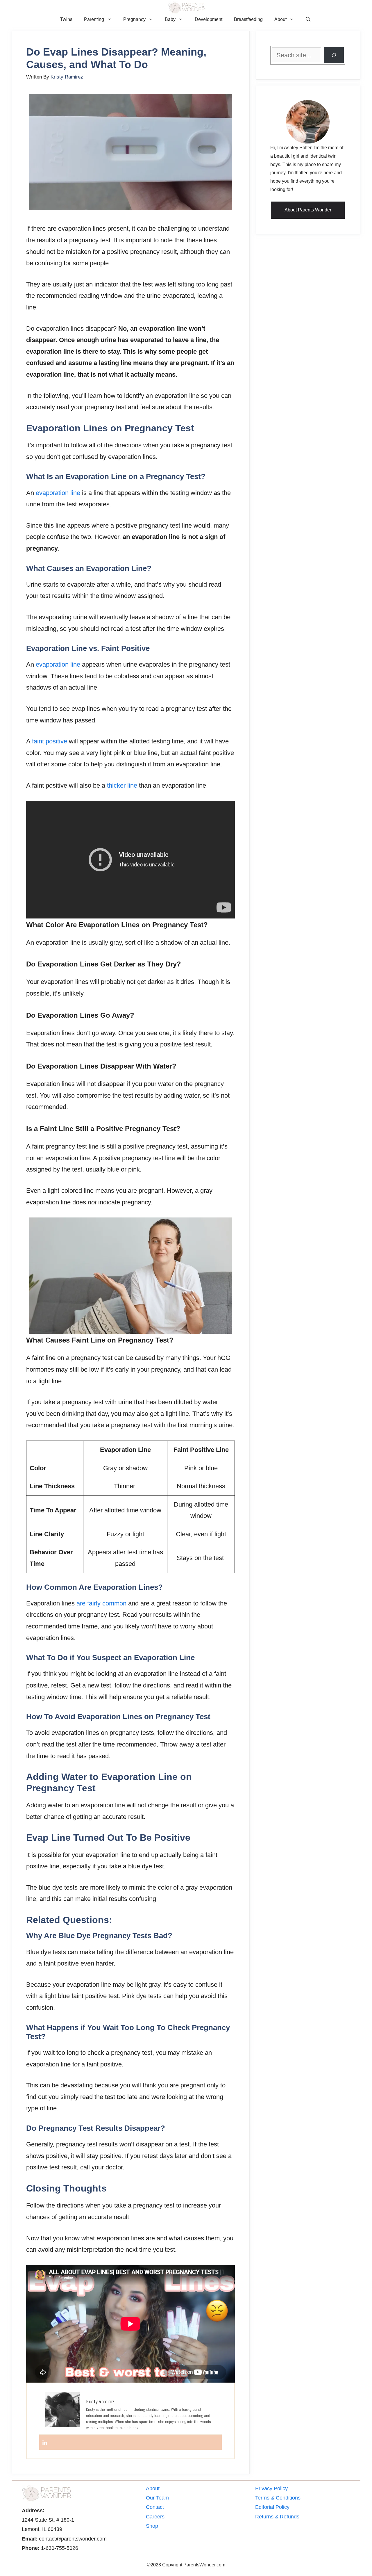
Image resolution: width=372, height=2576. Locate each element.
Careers (155, 2517)
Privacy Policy (271, 2488)
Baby (170, 19)
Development (209, 19)
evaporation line (58, 493)
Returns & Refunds (277, 2517)
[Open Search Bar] (308, 19)
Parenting (94, 19)
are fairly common (101, 1603)
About (280, 19)
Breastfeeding (248, 19)
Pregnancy (134, 19)
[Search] (334, 55)
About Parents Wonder (308, 210)
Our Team (157, 2498)
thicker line (122, 785)
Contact (155, 2507)
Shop (152, 2526)
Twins (66, 19)
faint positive (50, 741)
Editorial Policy (272, 2507)
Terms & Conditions (278, 2498)
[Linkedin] (45, 2442)
